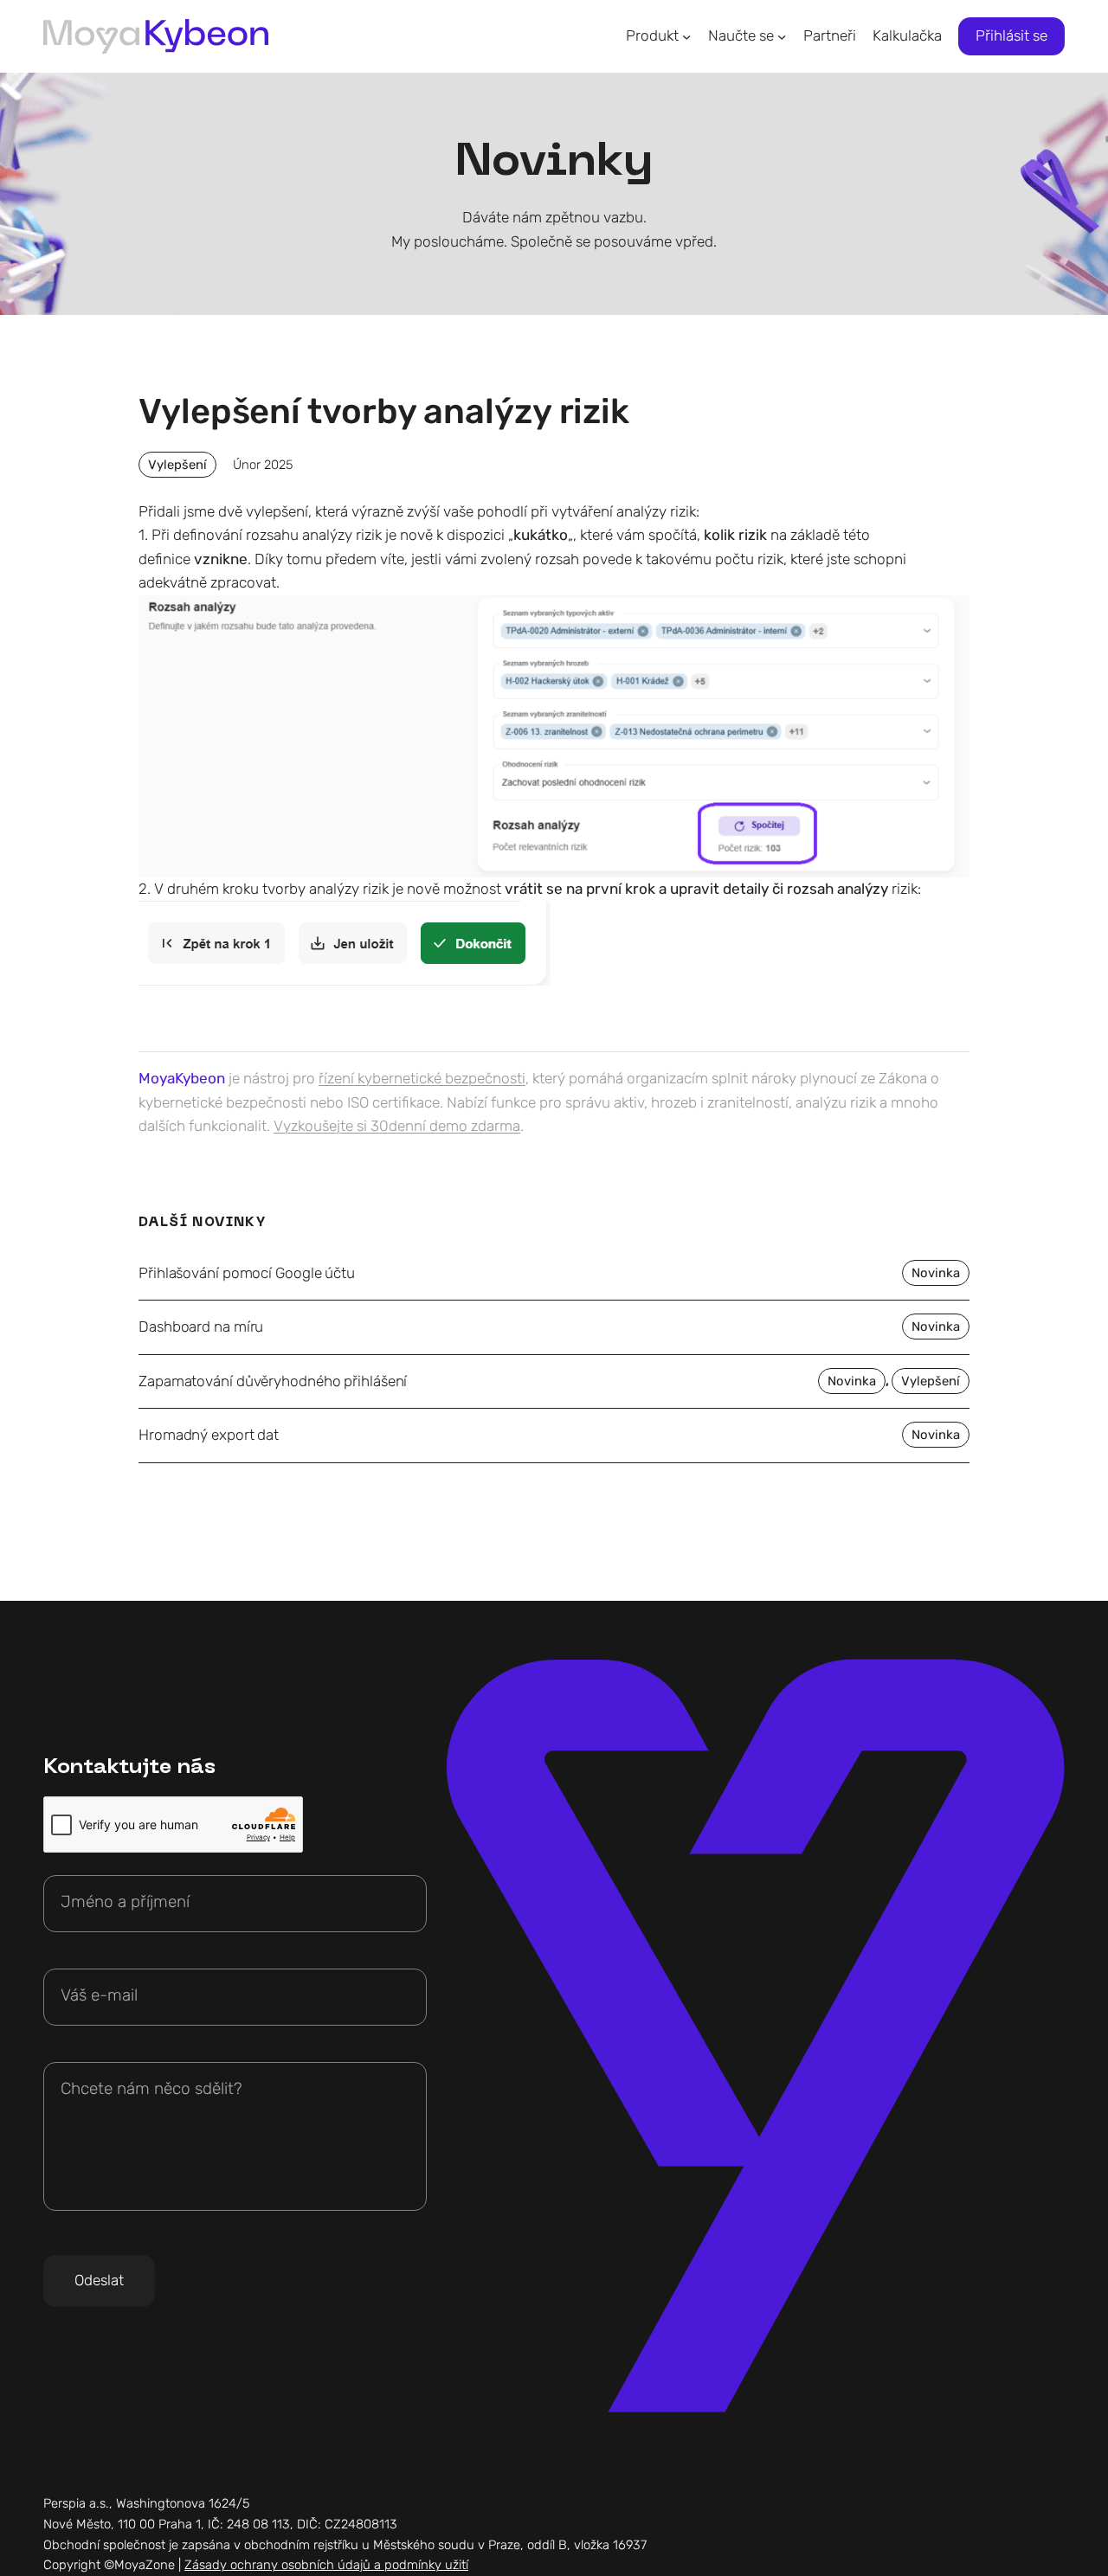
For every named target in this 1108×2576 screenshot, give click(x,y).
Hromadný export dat (209, 1435)
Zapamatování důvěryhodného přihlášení (273, 1381)
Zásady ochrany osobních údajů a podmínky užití (326, 2565)
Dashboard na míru (201, 1327)
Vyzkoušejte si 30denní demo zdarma (397, 1126)
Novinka (936, 1273)
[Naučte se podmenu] (782, 36)
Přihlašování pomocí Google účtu (247, 1273)
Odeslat (99, 2280)
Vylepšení (177, 465)
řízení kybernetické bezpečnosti (422, 1078)
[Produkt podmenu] (686, 36)
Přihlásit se (1011, 35)
